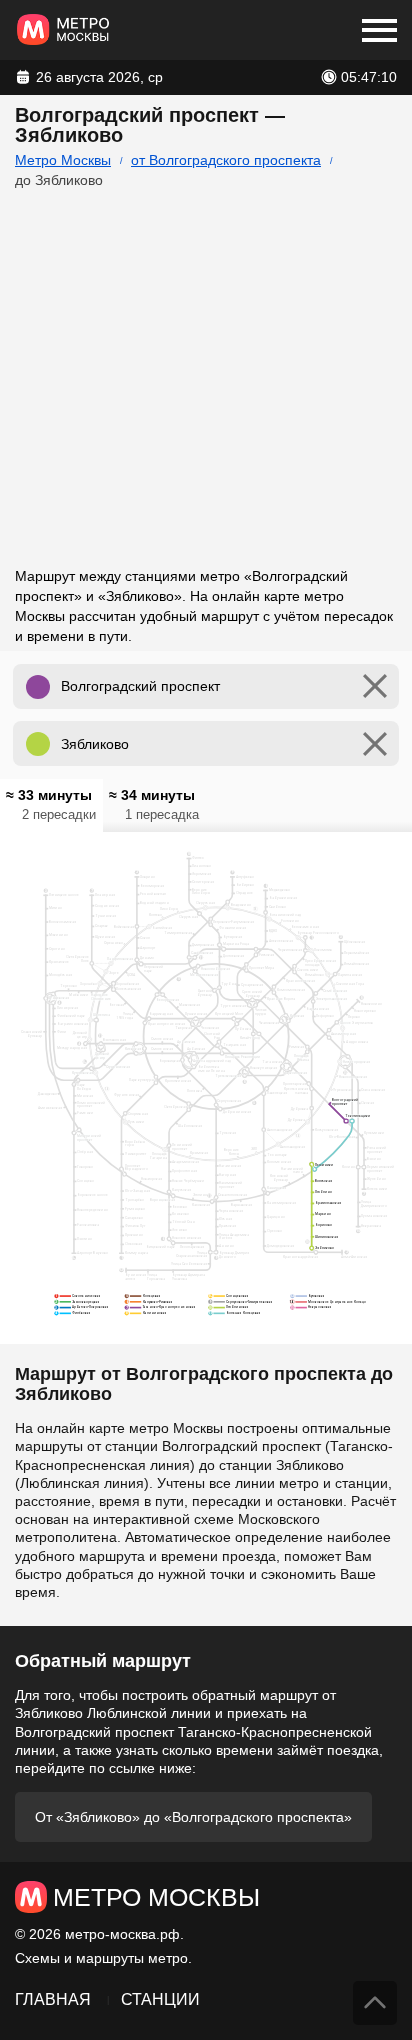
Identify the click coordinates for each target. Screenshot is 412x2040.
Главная (53, 1999)
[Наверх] (375, 2003)
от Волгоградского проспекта (226, 160)
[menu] (379, 30)
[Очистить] (375, 686)
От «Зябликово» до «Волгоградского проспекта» (193, 1817)
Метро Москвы (63, 160)
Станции (160, 1999)
